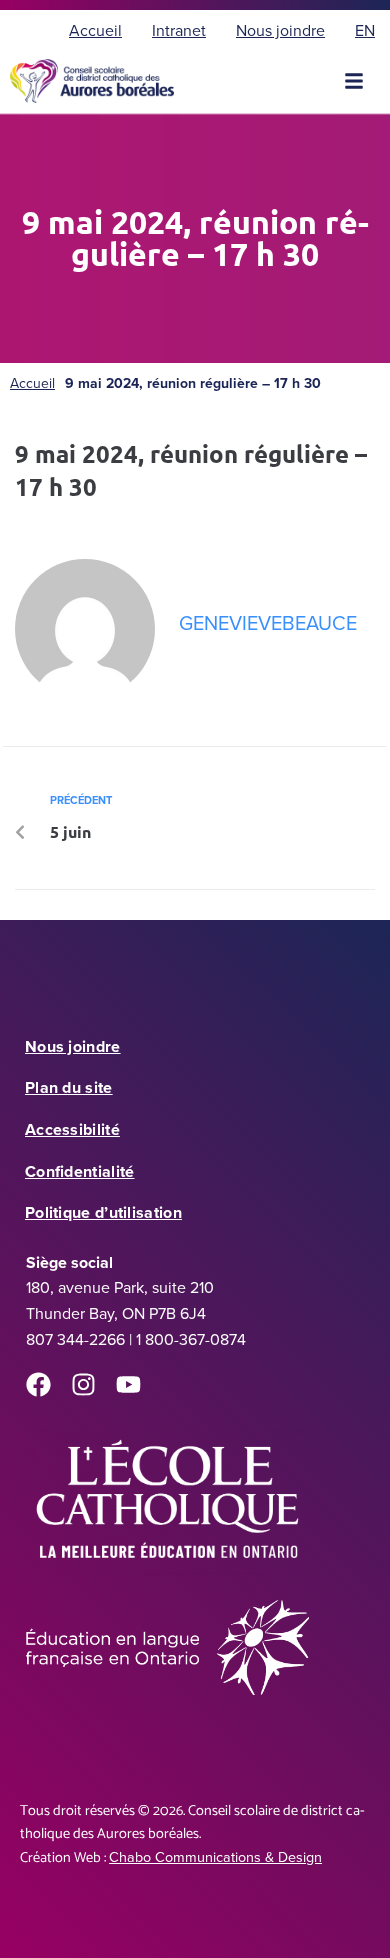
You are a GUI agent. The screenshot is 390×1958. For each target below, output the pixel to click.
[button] (354, 81)
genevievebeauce (268, 623)
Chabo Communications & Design (215, 1857)
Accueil (32, 383)
